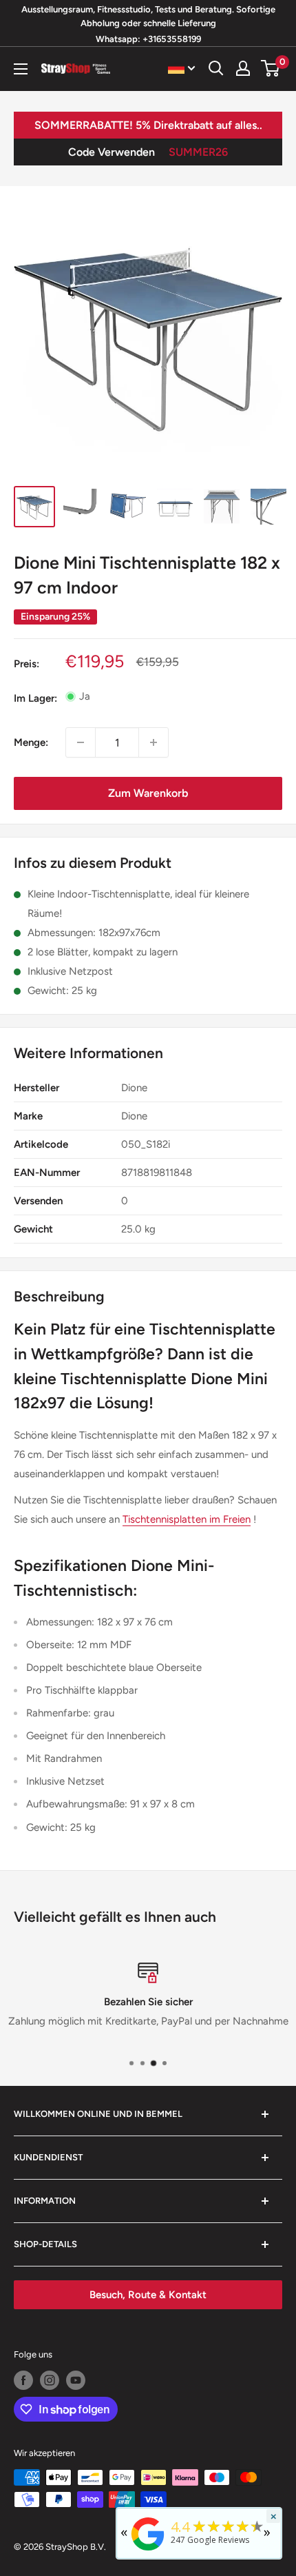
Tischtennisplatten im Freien (187, 1519)
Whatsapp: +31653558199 (148, 39)
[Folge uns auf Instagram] (50, 2380)
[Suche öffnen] (216, 68)
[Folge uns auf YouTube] (76, 2380)
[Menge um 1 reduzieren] (81, 742)
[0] (271, 68)
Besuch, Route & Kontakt (148, 2295)
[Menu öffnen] (21, 69)
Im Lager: (35, 698)
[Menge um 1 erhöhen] (154, 742)
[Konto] (243, 68)
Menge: (31, 742)
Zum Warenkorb (148, 793)
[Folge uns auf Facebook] (23, 2380)
